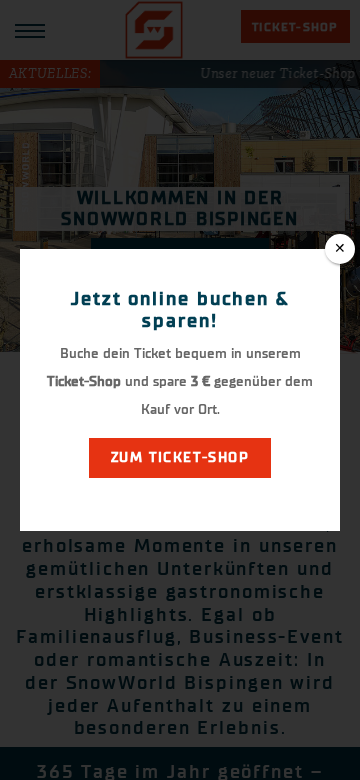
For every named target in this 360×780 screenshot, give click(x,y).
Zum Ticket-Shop (180, 457)
